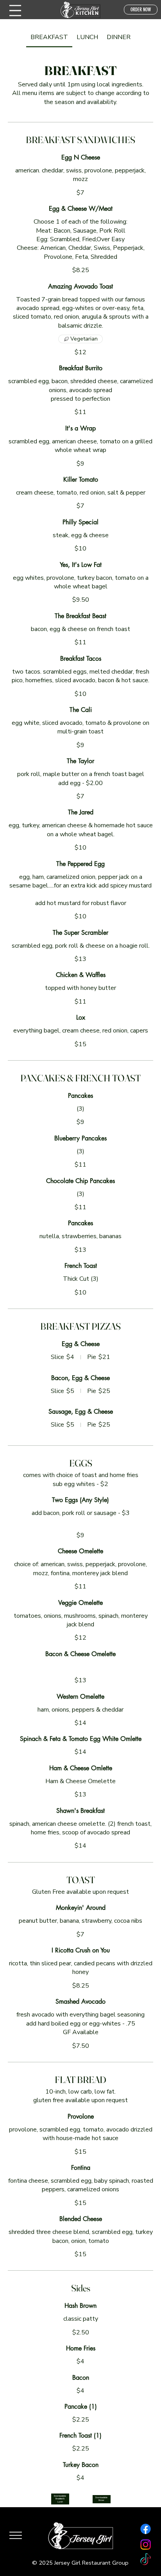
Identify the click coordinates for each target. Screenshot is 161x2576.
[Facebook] (146, 2529)
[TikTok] (146, 2560)
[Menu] (15, 11)
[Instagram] (146, 2545)
